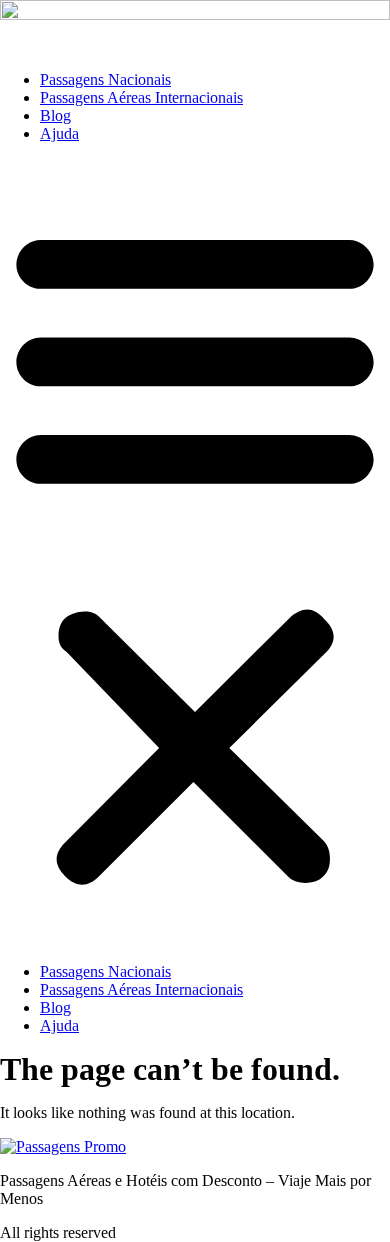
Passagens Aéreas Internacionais (141, 97)
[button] (195, 553)
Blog (55, 115)
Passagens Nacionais (105, 79)
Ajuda (59, 133)
